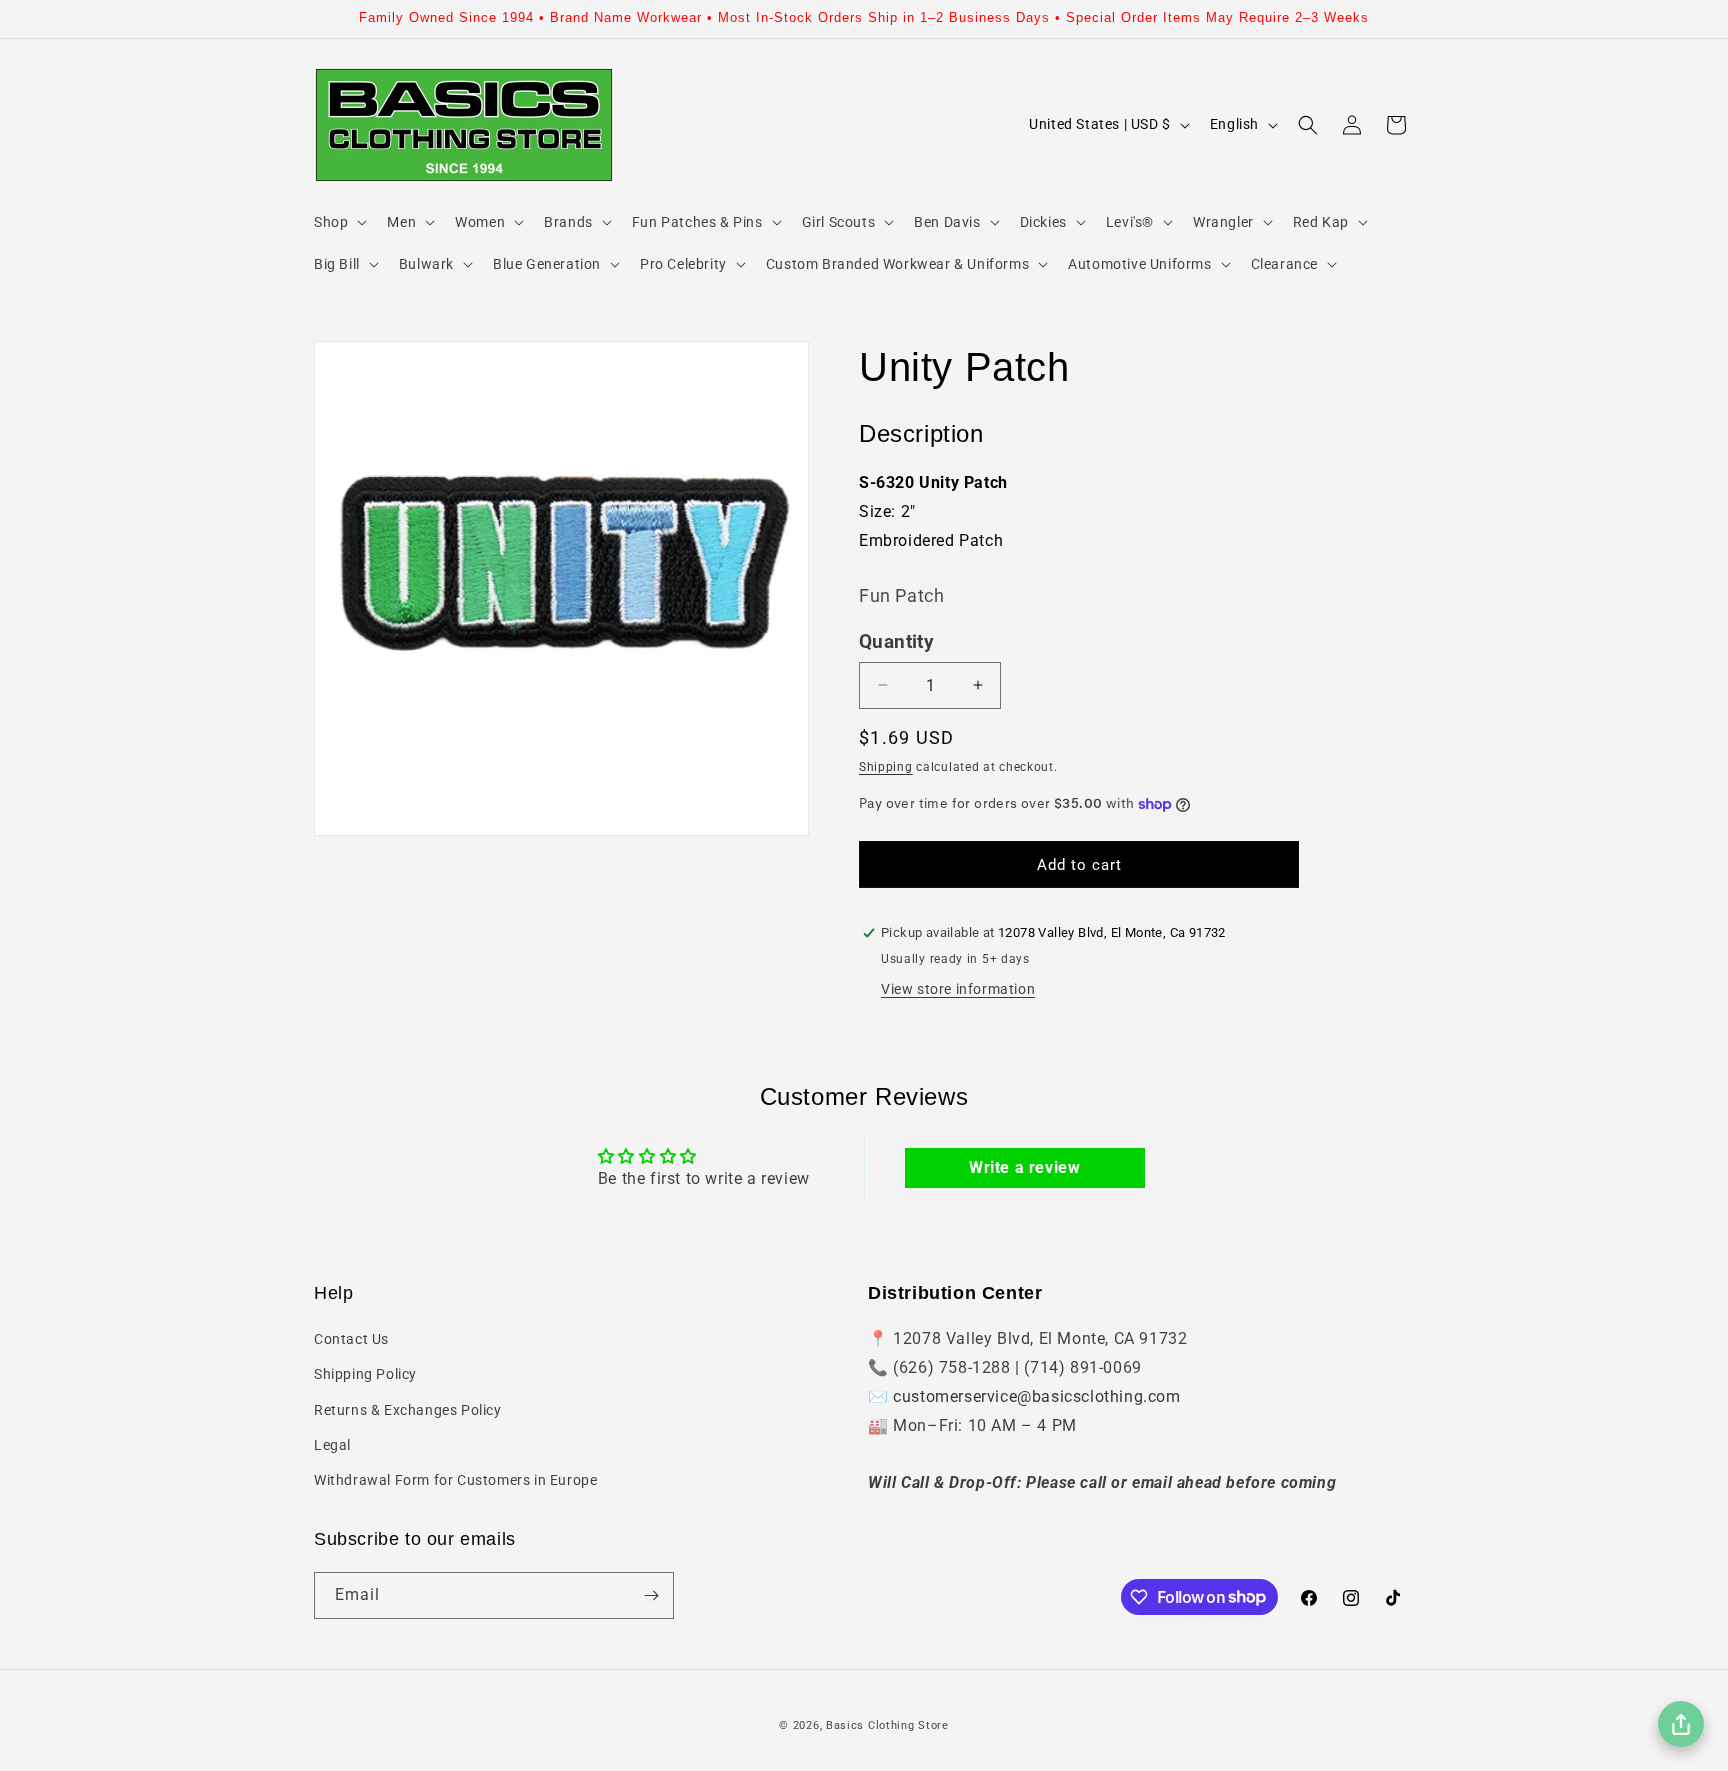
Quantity (896, 642)
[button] (338, 222)
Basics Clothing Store (887, 1725)
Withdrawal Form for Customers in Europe (455, 1480)
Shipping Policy (365, 1374)
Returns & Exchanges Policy (408, 1410)
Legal (332, 1445)
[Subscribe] (651, 1595)
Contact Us (351, 1339)
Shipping (886, 767)
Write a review (1024, 1167)
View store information (958, 989)
